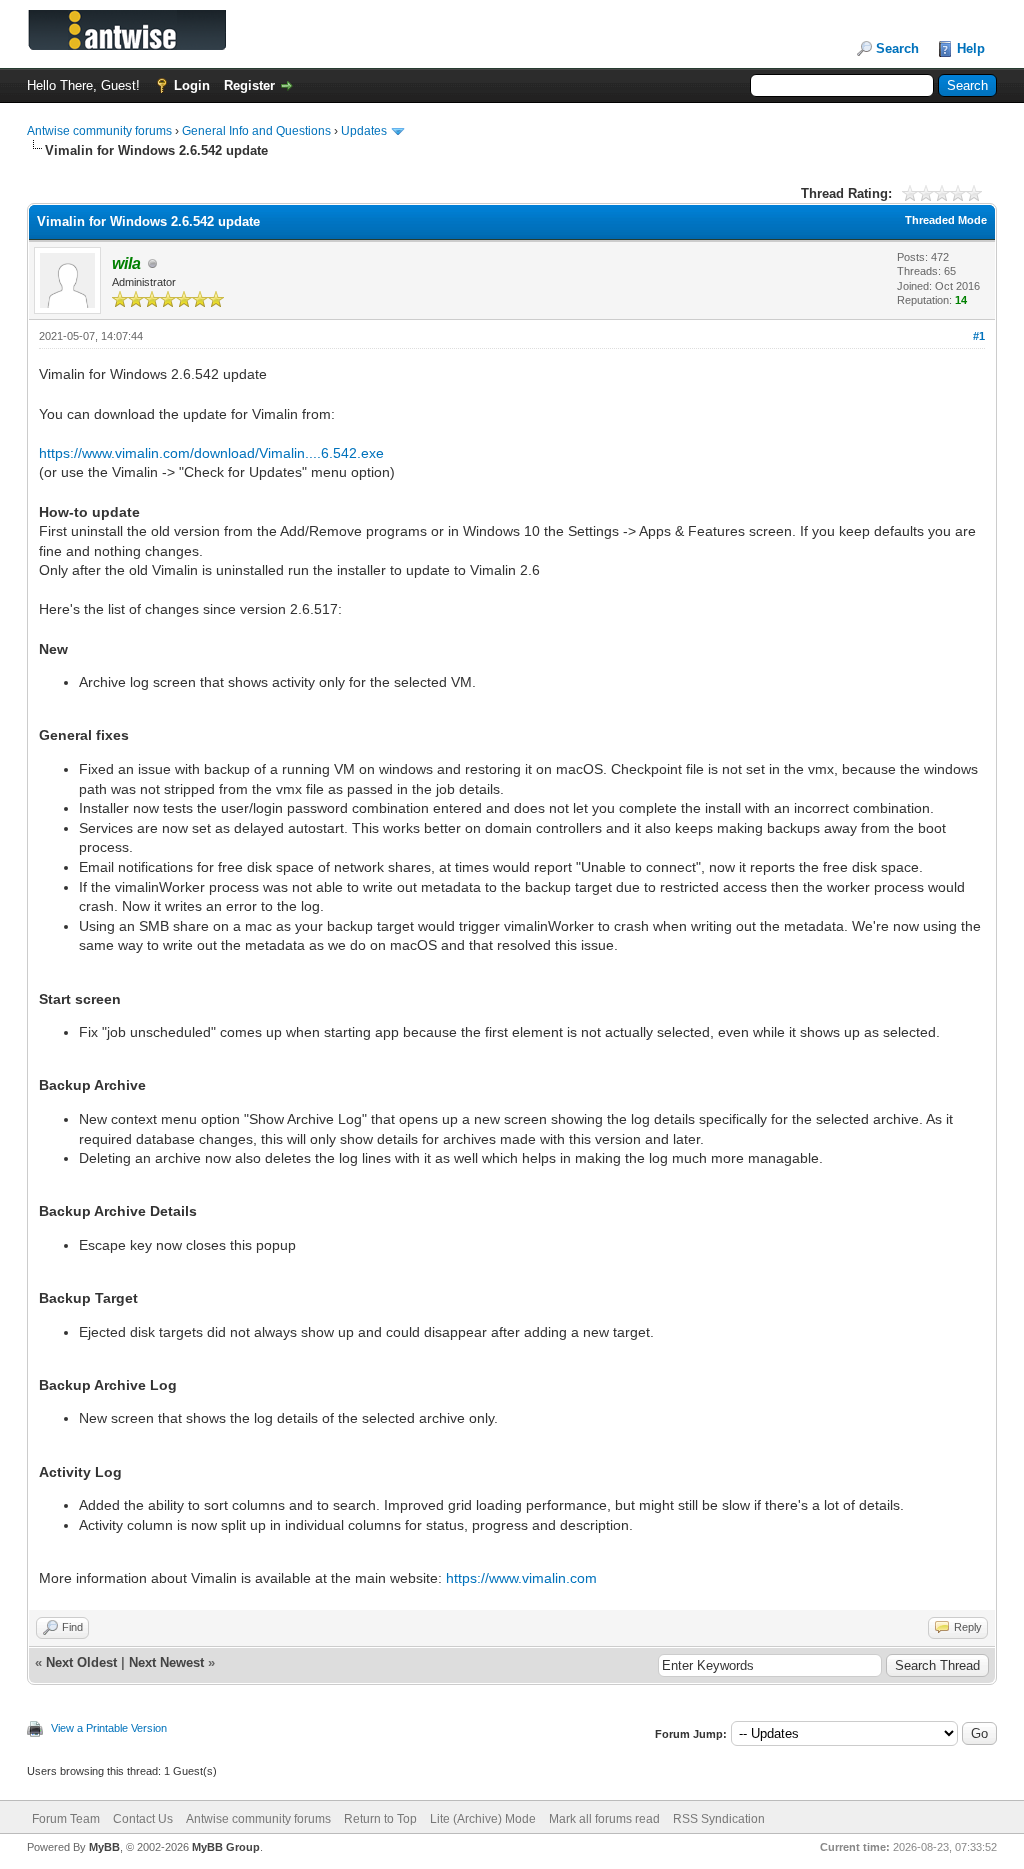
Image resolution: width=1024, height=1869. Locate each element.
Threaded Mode (946, 220)
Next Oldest (81, 1662)
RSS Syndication (719, 1819)
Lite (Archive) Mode (483, 1819)
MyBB (104, 1847)
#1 (979, 336)
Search (897, 48)
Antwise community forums (99, 131)
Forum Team (66, 1819)
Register (249, 85)
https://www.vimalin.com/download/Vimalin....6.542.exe (211, 453)
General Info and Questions (256, 131)
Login (192, 85)
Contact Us (143, 1819)
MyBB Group (226, 1847)
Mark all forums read (604, 1819)
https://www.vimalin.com (521, 1578)
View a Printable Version (109, 1728)
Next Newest (166, 1662)
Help (971, 48)
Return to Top (380, 1819)
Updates (364, 131)
